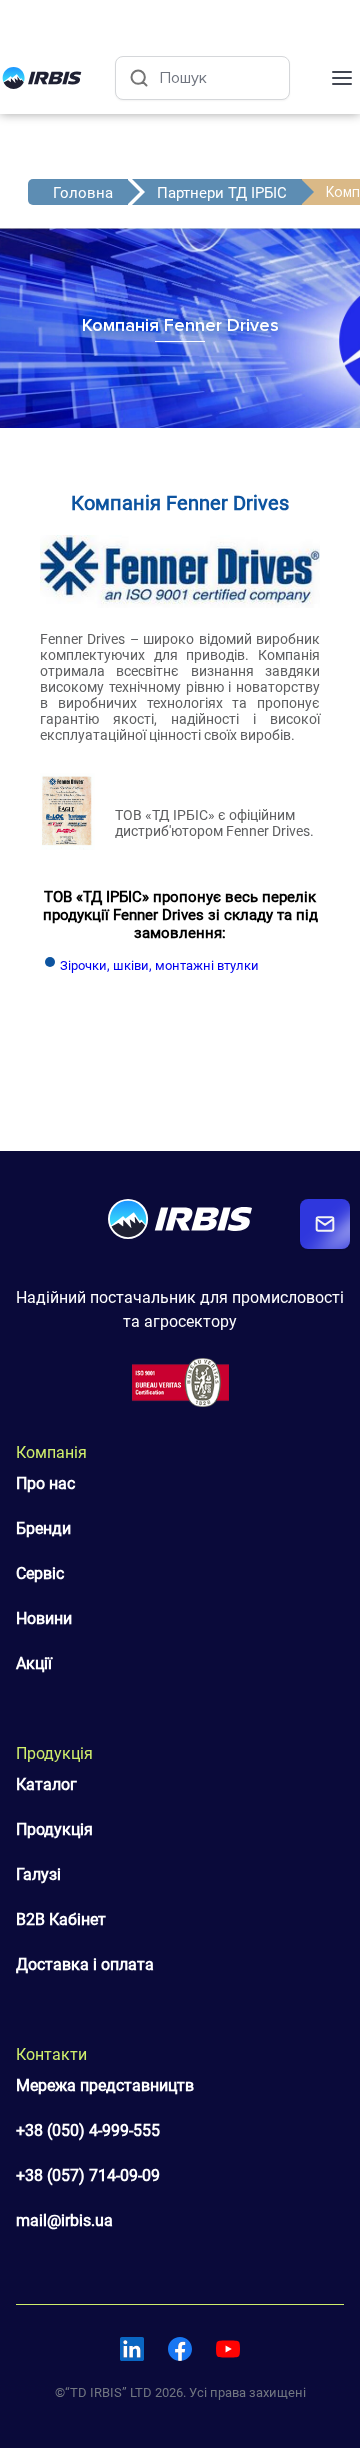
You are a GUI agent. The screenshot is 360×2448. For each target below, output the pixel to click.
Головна (83, 193)
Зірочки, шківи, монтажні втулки (159, 965)
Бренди (43, 1528)
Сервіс (40, 1573)
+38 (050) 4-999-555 (88, 2130)
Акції (34, 1663)
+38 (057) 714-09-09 (88, 2175)
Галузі (38, 1874)
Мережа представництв (105, 2085)
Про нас (45, 1483)
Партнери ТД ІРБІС (222, 193)
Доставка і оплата (85, 1964)
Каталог (46, 1784)
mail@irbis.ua (64, 2220)
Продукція (54, 1829)
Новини (44, 1618)
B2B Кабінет (61, 1919)
